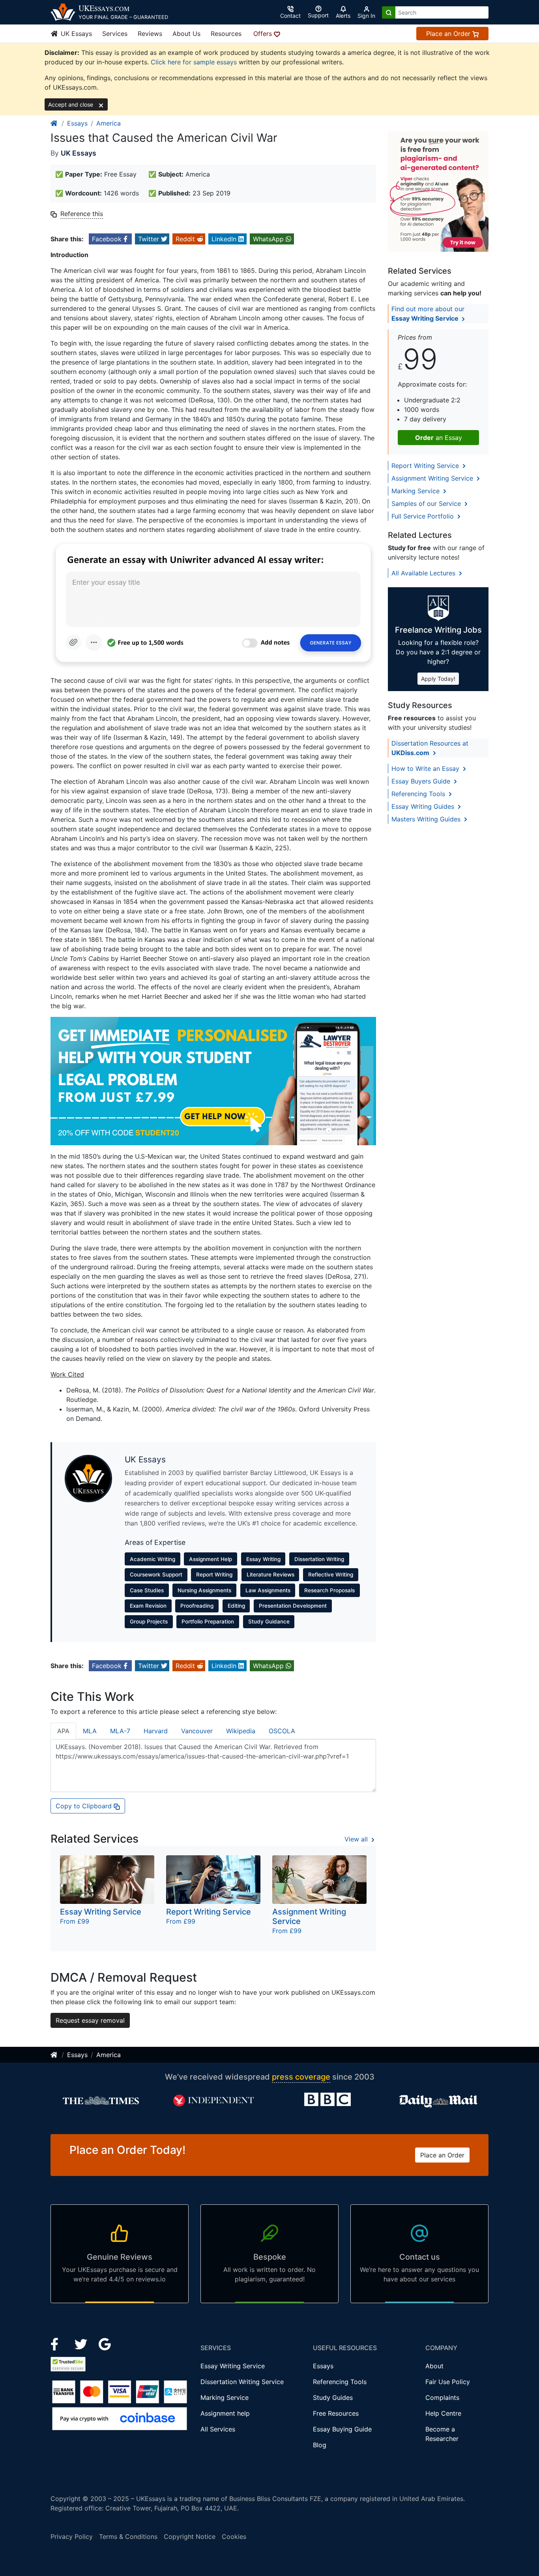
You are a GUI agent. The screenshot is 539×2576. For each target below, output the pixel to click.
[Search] (389, 12)
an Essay (439, 438)
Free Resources (336, 2413)
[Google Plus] (105, 2343)
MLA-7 (120, 1731)
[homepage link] (54, 123)
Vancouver (197, 1731)
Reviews (150, 34)
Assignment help (225, 2413)
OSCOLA (282, 1731)
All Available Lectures (424, 573)
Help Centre (443, 2413)
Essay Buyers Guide (422, 781)
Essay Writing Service (233, 2366)
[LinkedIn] (82, 2343)
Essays (77, 123)
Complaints (442, 2398)
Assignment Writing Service (433, 478)
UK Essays (75, 34)
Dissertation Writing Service (242, 2382)
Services (115, 34)
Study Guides (333, 2398)
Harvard (156, 1731)
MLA (90, 1731)
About (434, 2366)
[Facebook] (58, 2343)
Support (318, 15)
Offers (264, 34)
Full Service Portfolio (424, 516)
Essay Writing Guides (424, 806)
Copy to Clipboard (85, 1806)
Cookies (234, 2537)
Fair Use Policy (448, 2382)
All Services (218, 2429)
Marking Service (416, 491)
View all (357, 1839)
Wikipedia (241, 1731)
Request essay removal (90, 2020)
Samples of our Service (427, 504)
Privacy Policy (72, 2537)
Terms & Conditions (128, 2537)
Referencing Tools (419, 794)
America (109, 123)
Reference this (82, 214)
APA (63, 1731)
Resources (226, 34)
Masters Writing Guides (427, 819)
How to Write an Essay (426, 768)
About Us (186, 34)
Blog (320, 2445)
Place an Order (449, 34)
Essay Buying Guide (342, 2429)
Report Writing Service (426, 466)
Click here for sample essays (194, 62)
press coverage (301, 2077)
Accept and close (71, 104)
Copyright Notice (190, 2537)
